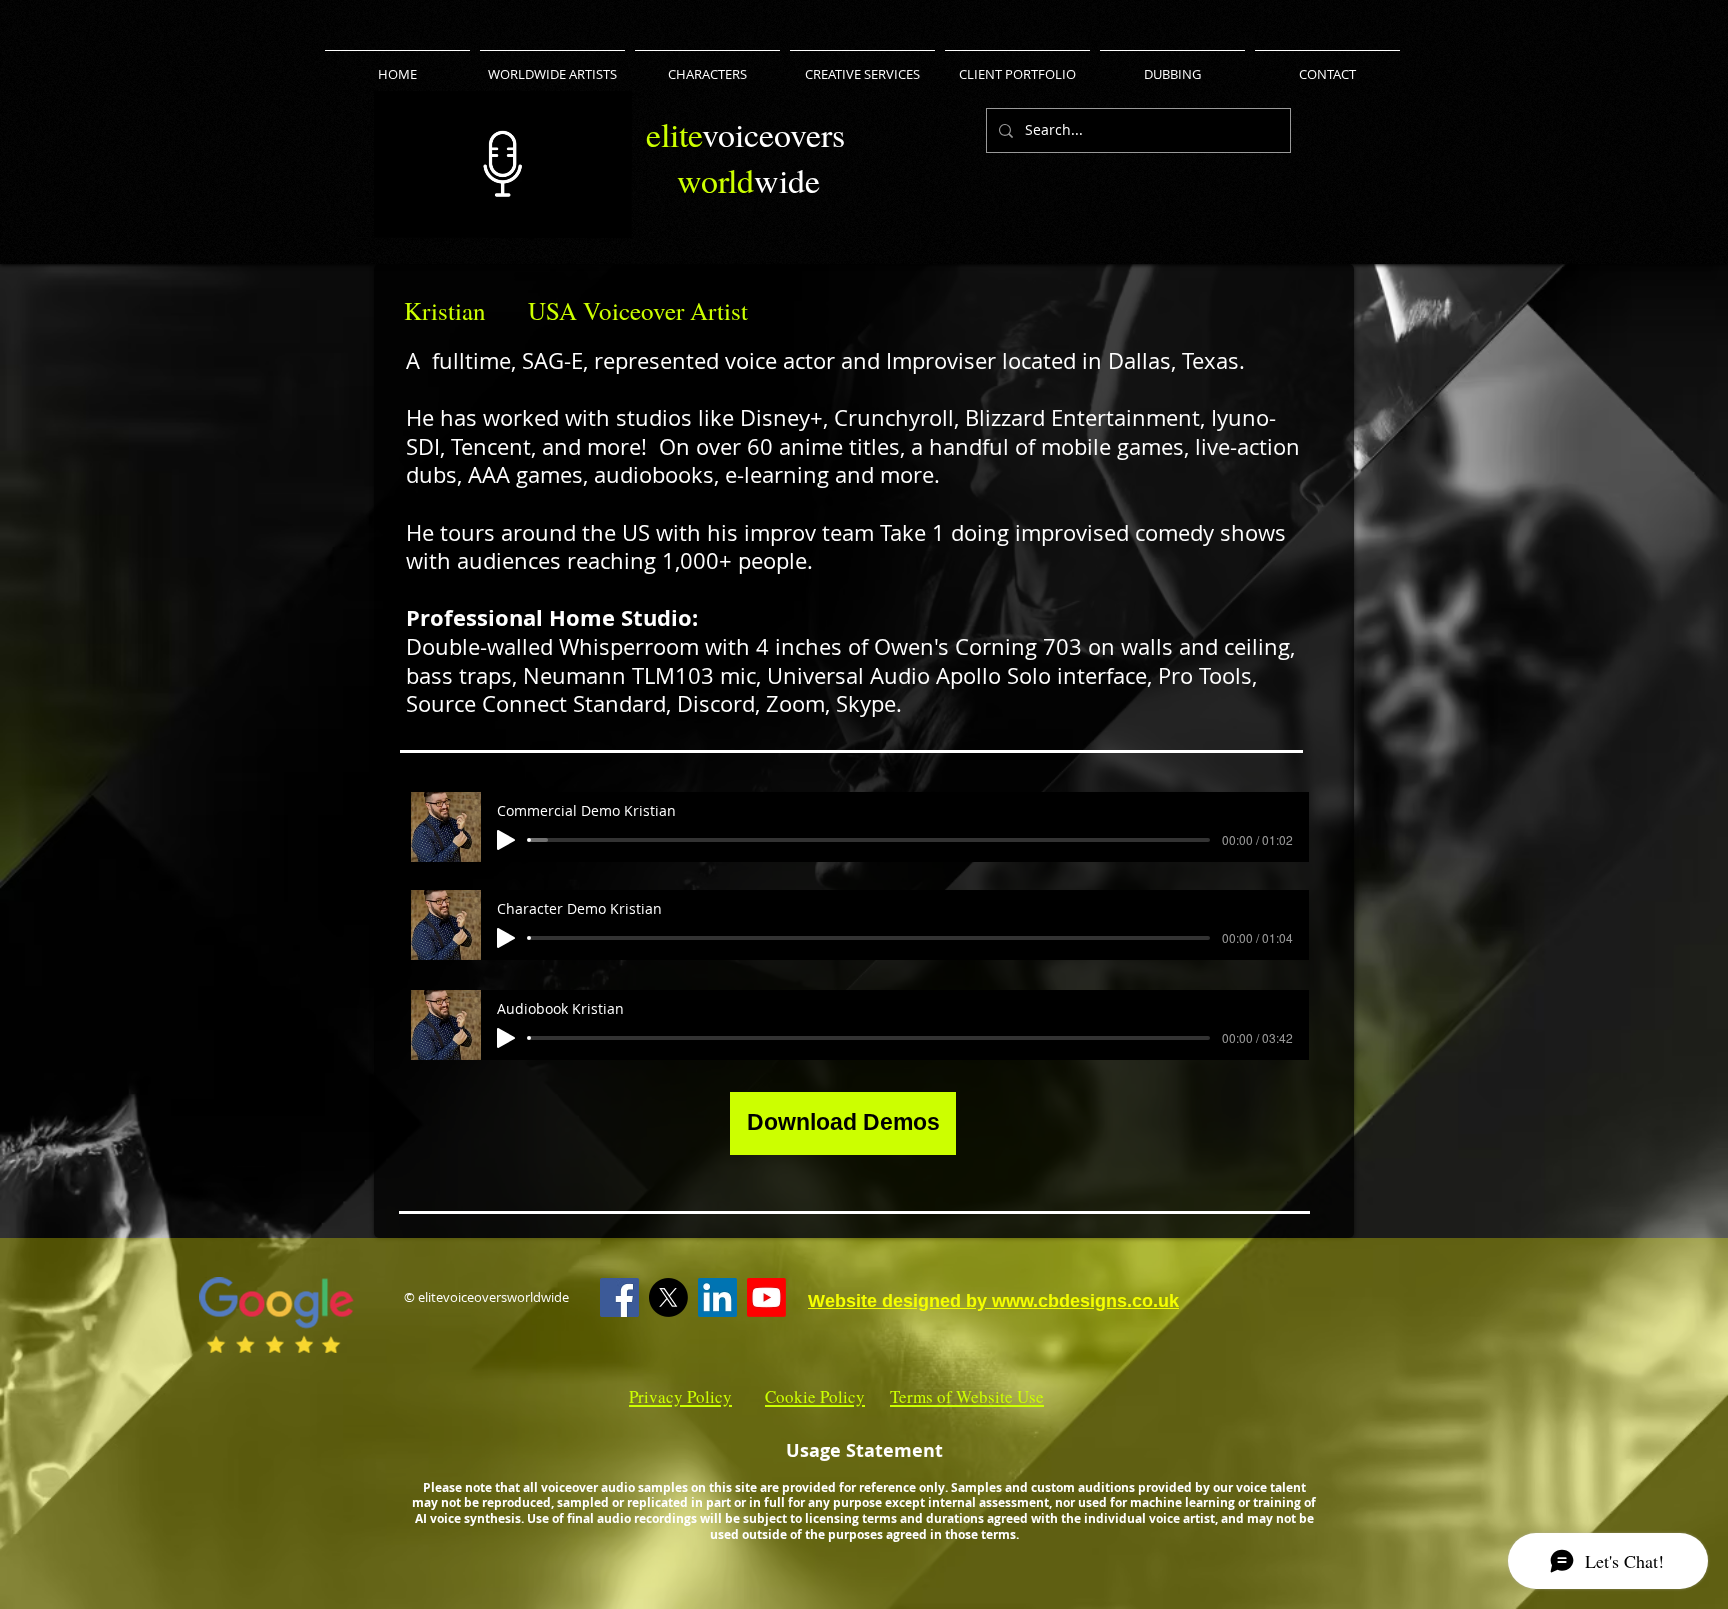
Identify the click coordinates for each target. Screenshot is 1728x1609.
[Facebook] (619, 1297)
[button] (606, 216)
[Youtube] (766, 1297)
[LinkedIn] (717, 1297)
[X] (668, 1297)
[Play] (506, 840)
